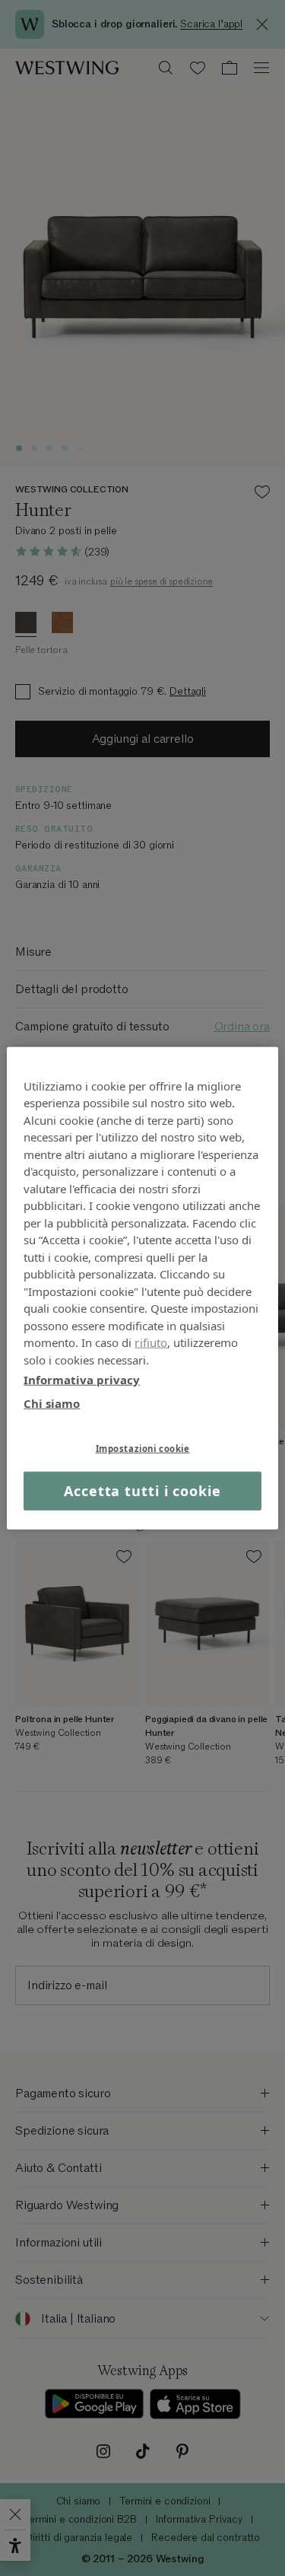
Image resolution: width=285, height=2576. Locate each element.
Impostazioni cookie (143, 1449)
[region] (142, 1288)
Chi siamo (52, 1403)
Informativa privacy (82, 1380)
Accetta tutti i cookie (142, 1491)
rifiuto (151, 1342)
